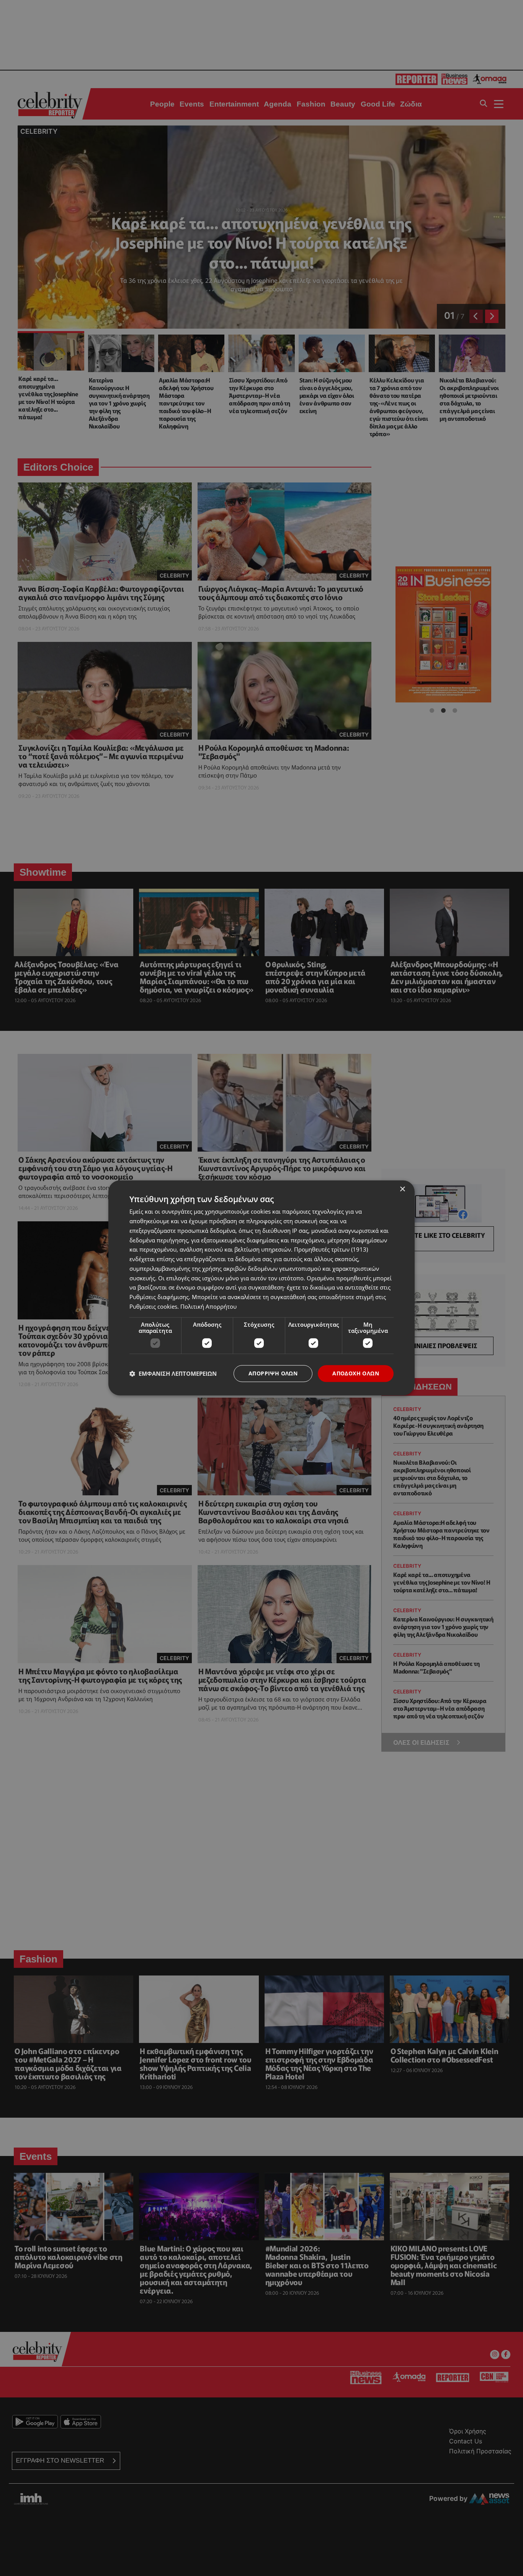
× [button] (402, 1189)
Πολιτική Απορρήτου (208, 1306)
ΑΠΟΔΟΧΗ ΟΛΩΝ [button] (356, 1373)
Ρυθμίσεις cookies (153, 1306)
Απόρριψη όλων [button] (273, 1373)
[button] (173, 1373)
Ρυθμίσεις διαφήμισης (159, 1297)
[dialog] (261, 1288)
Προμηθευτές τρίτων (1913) (331, 1250)
